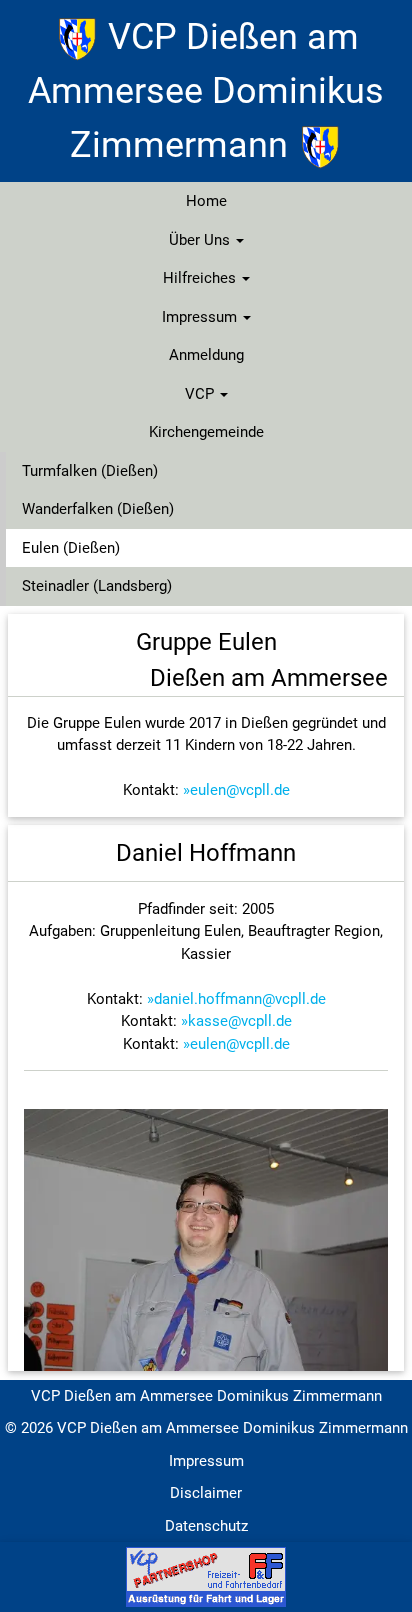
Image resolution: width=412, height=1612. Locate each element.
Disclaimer (206, 1493)
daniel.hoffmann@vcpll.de (240, 999)
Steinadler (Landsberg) (97, 586)
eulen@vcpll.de (240, 790)
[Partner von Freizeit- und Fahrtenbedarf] (206, 1576)
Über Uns (201, 240)
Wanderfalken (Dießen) (98, 509)
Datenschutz (206, 1526)
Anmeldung (206, 355)
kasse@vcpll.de (240, 1021)
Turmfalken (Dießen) (90, 471)
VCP (201, 394)
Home (206, 201)
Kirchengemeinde (206, 432)
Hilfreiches (201, 278)
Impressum (201, 317)
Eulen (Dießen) (71, 548)
